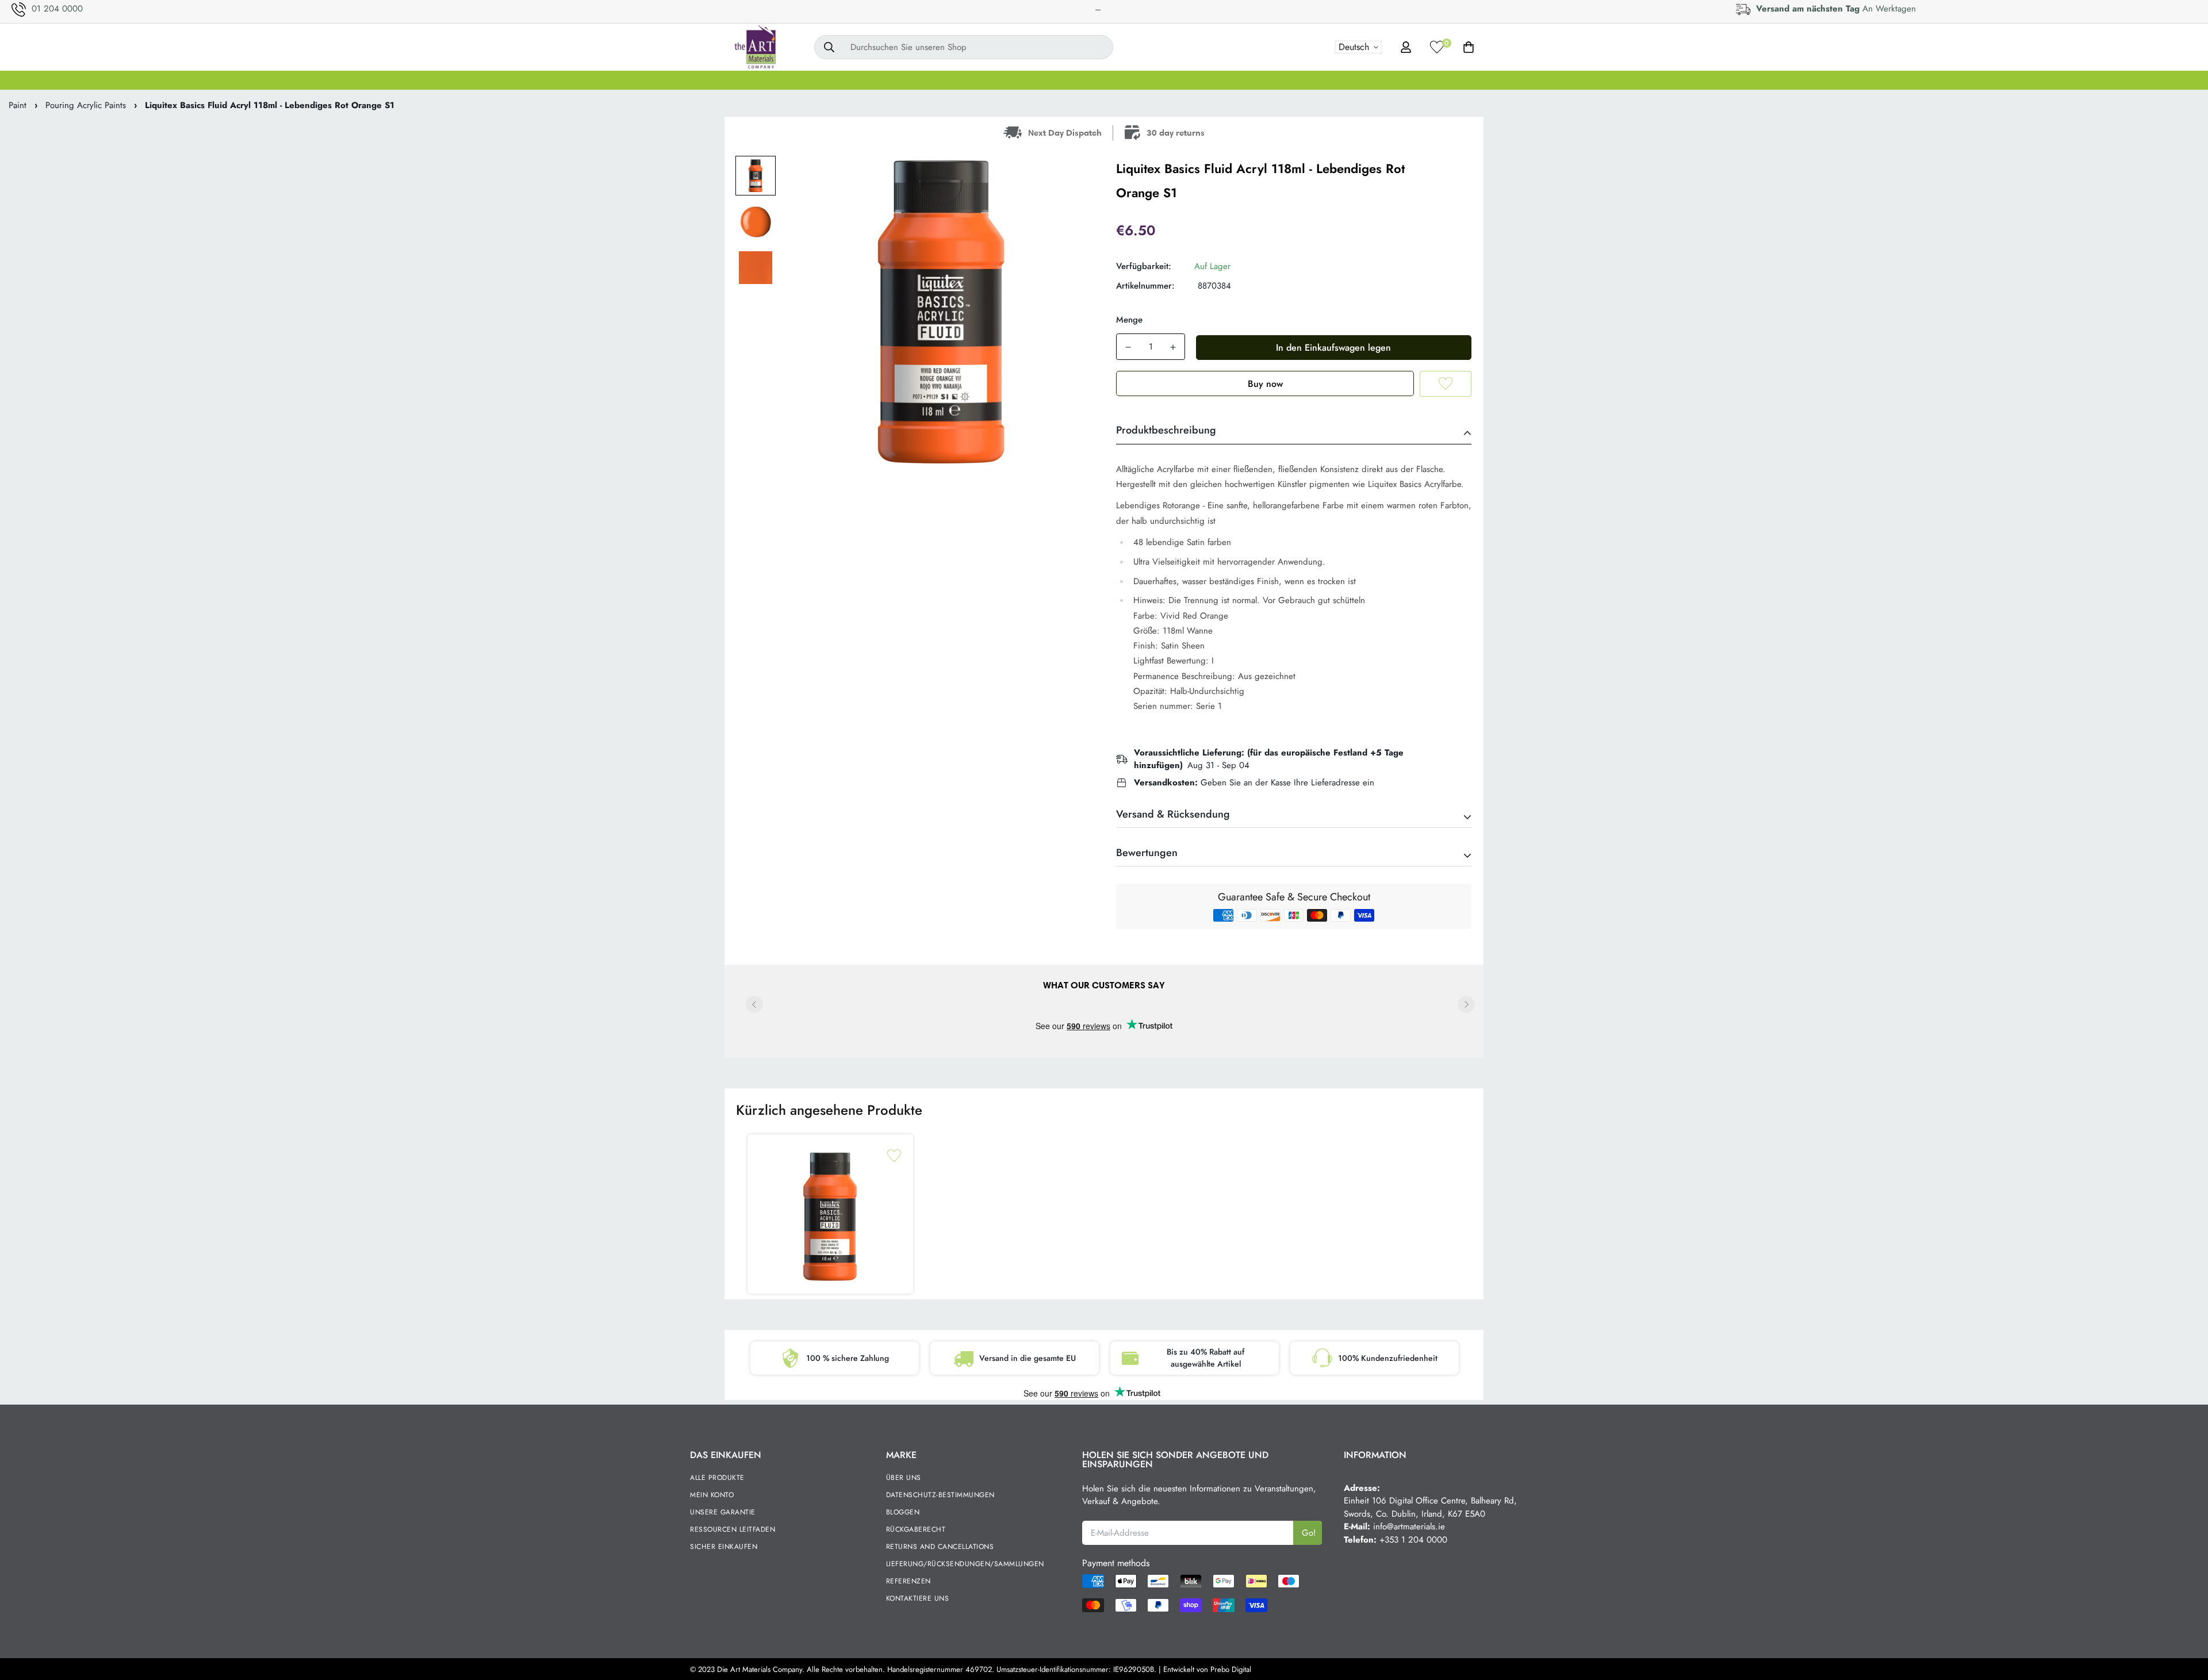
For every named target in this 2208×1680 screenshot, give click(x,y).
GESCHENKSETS (775, 80)
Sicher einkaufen (724, 1547)
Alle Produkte (717, 1478)
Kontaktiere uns (918, 1598)
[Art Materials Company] (755, 47)
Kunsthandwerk (1494, 80)
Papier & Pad (1413, 80)
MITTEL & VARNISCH (1122, 80)
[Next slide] (1466, 1004)
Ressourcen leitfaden (733, 1529)
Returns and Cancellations (940, 1547)
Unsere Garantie (723, 1512)
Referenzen (908, 1581)
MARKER (1205, 80)
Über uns (904, 1478)
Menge (1129, 320)
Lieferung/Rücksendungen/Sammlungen (965, 1564)
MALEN (920, 80)
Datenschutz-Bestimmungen (940, 1495)
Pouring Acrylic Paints (86, 105)
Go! (1309, 1533)
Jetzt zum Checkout (1265, 383)
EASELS (1039, 80)
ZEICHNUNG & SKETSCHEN (1305, 80)
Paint (18, 105)
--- (1098, 9)
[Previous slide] (754, 1004)
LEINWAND (857, 80)
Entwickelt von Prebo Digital (1207, 1669)
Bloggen (903, 1512)
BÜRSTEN (979, 80)
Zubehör (1565, 80)
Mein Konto (712, 1495)
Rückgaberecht (916, 1529)
